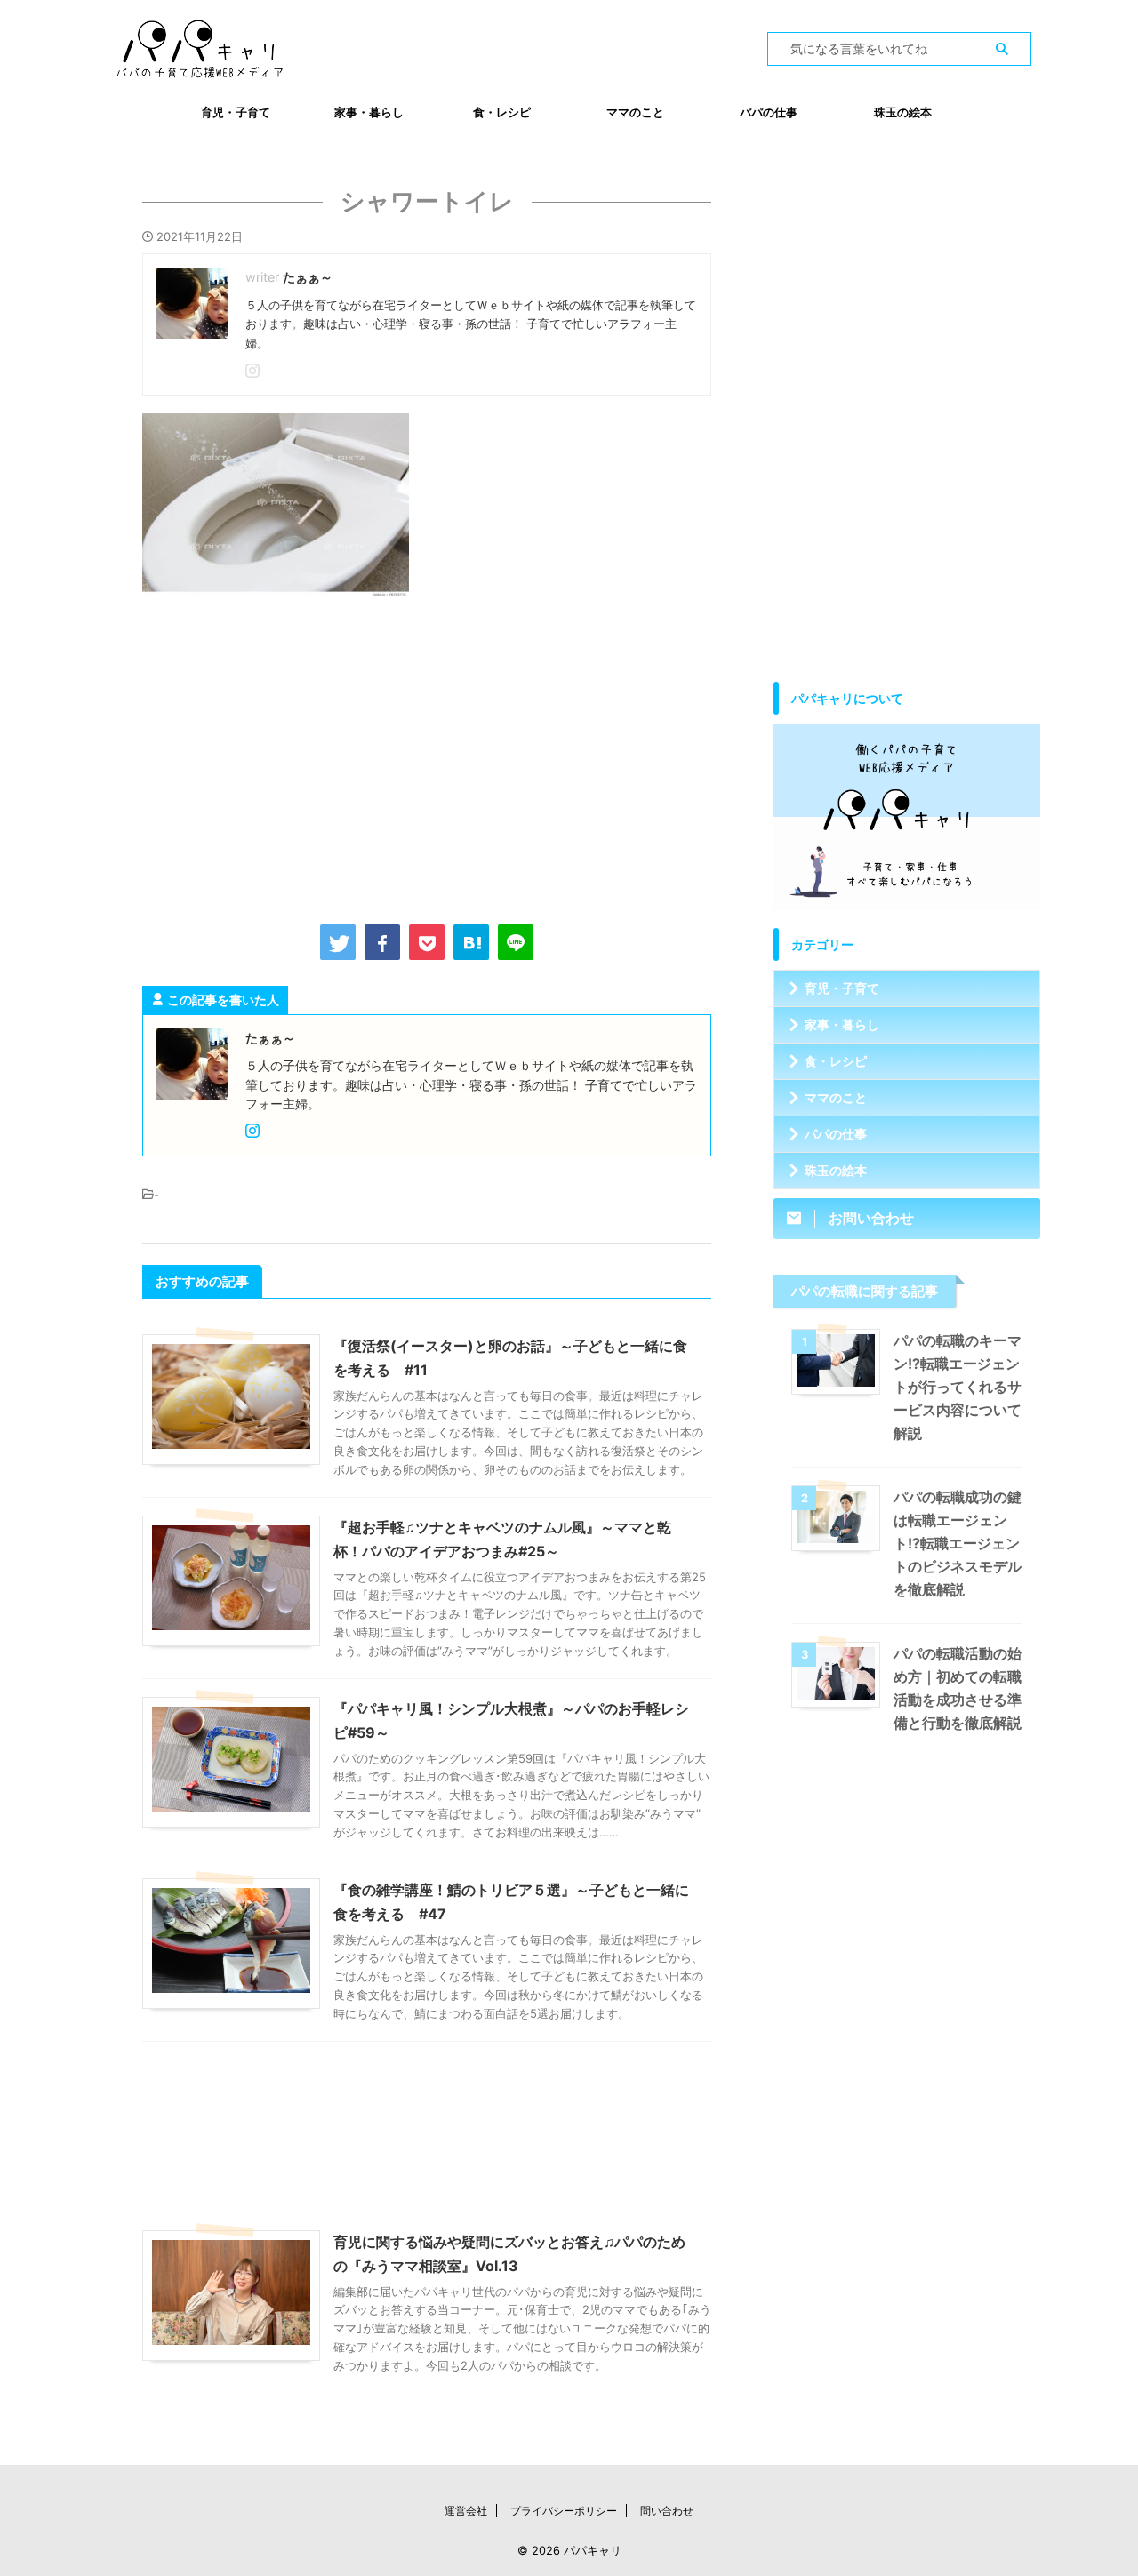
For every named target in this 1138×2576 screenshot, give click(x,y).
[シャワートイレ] (471, 942)
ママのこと (635, 112)
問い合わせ (667, 2511)
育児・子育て (236, 112)
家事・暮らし (369, 112)
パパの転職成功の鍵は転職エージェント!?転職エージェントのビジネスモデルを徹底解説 (958, 1543)
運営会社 (466, 2511)
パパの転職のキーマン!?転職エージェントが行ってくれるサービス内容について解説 (958, 1387)
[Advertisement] (427, 756)
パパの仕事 (769, 112)
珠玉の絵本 (903, 112)
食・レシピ (502, 112)
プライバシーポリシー (564, 2511)
